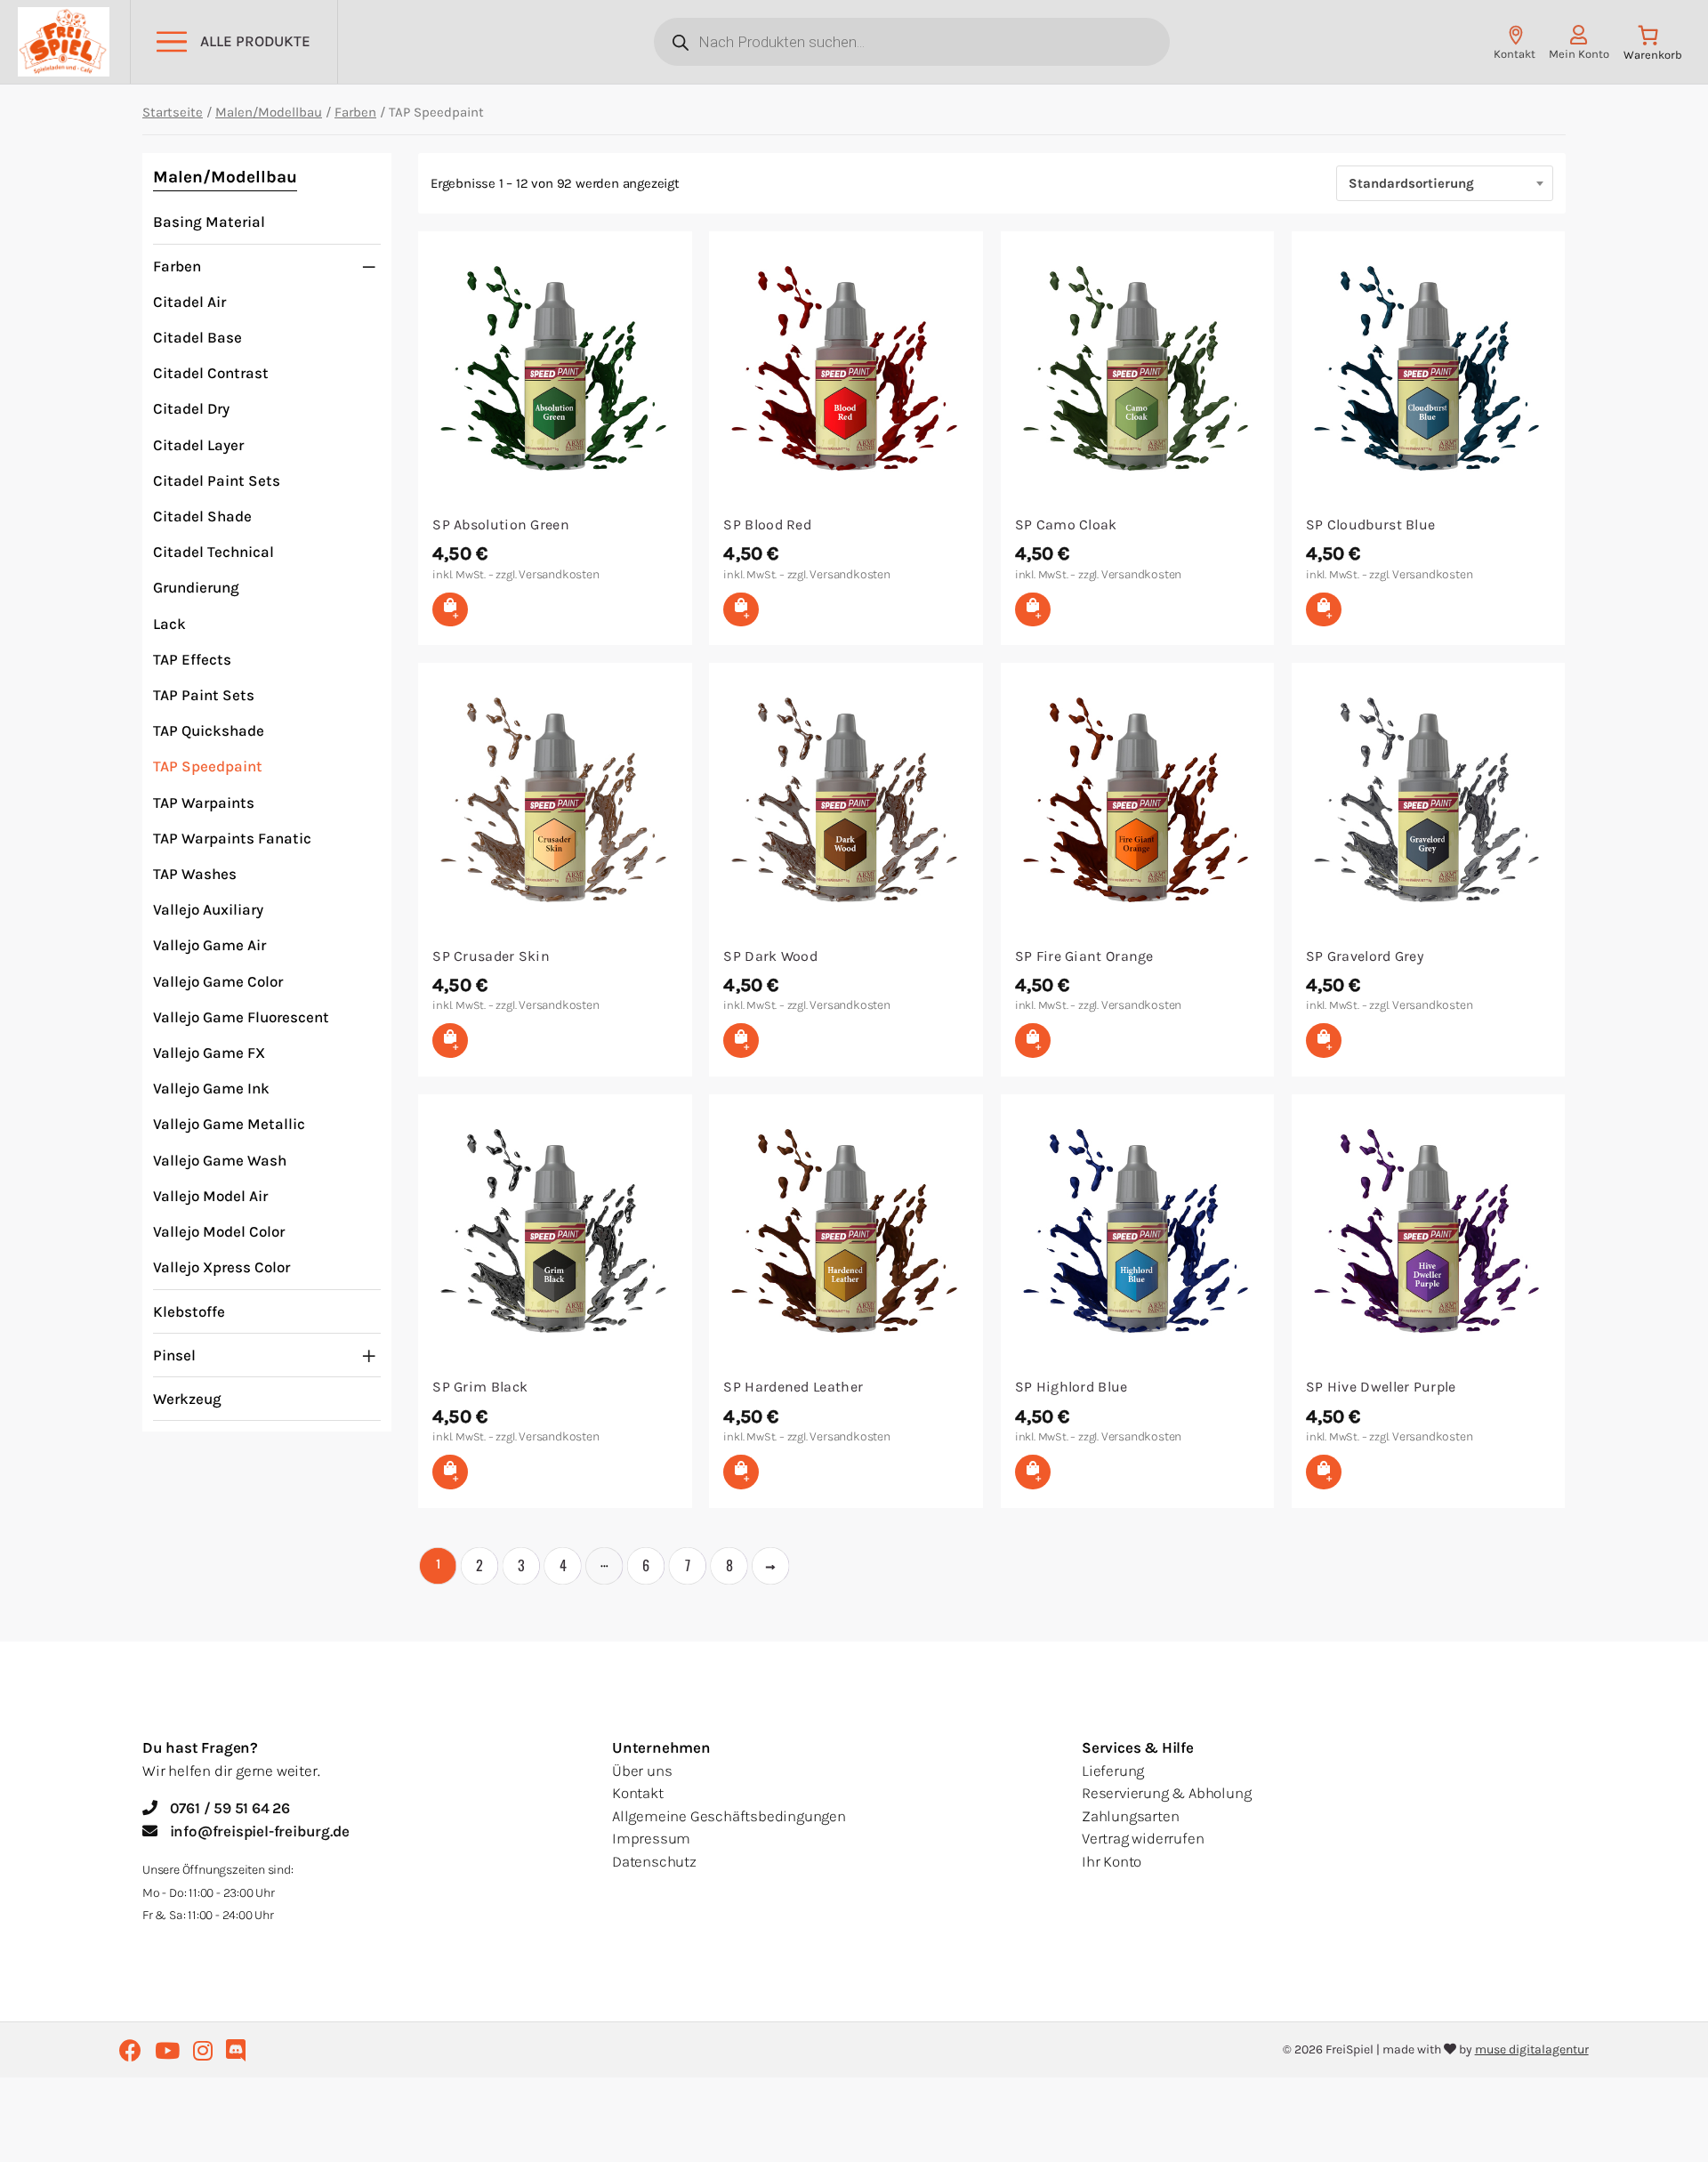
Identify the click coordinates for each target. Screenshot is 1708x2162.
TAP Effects (192, 659)
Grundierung (196, 587)
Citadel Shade (202, 516)
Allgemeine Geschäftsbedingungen (729, 1816)
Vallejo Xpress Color (222, 1267)
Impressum (651, 1838)
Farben (355, 112)
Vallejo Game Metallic (229, 1124)
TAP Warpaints (204, 803)
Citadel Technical (213, 552)
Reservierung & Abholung (1166, 1793)
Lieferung (1113, 1771)
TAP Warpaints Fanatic (232, 838)
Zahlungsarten (1130, 1816)
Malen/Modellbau (269, 112)
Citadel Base (197, 337)
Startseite (173, 112)
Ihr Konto (1112, 1861)
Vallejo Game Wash (220, 1160)
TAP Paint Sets (204, 695)
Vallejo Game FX (209, 1053)
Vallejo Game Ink (211, 1088)
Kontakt (638, 1793)
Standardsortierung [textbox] (1411, 183)
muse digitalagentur (1532, 2049)
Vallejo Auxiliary (208, 909)
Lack (169, 624)
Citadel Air (189, 302)
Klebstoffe (189, 1311)
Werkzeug (187, 1399)
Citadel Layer (198, 445)
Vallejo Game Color (218, 981)
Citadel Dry (191, 408)
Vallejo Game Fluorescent (241, 1017)
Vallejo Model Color (219, 1231)
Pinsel (174, 1355)
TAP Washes (195, 874)
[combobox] (1445, 183)
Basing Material (209, 222)
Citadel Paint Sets (217, 480)
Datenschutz (654, 1861)
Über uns (642, 1771)
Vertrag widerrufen (1143, 1838)
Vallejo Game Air (209, 945)
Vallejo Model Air (210, 1196)
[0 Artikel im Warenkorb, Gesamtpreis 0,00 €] (1652, 47)
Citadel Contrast (211, 373)
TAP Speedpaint (208, 766)
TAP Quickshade (209, 730)
